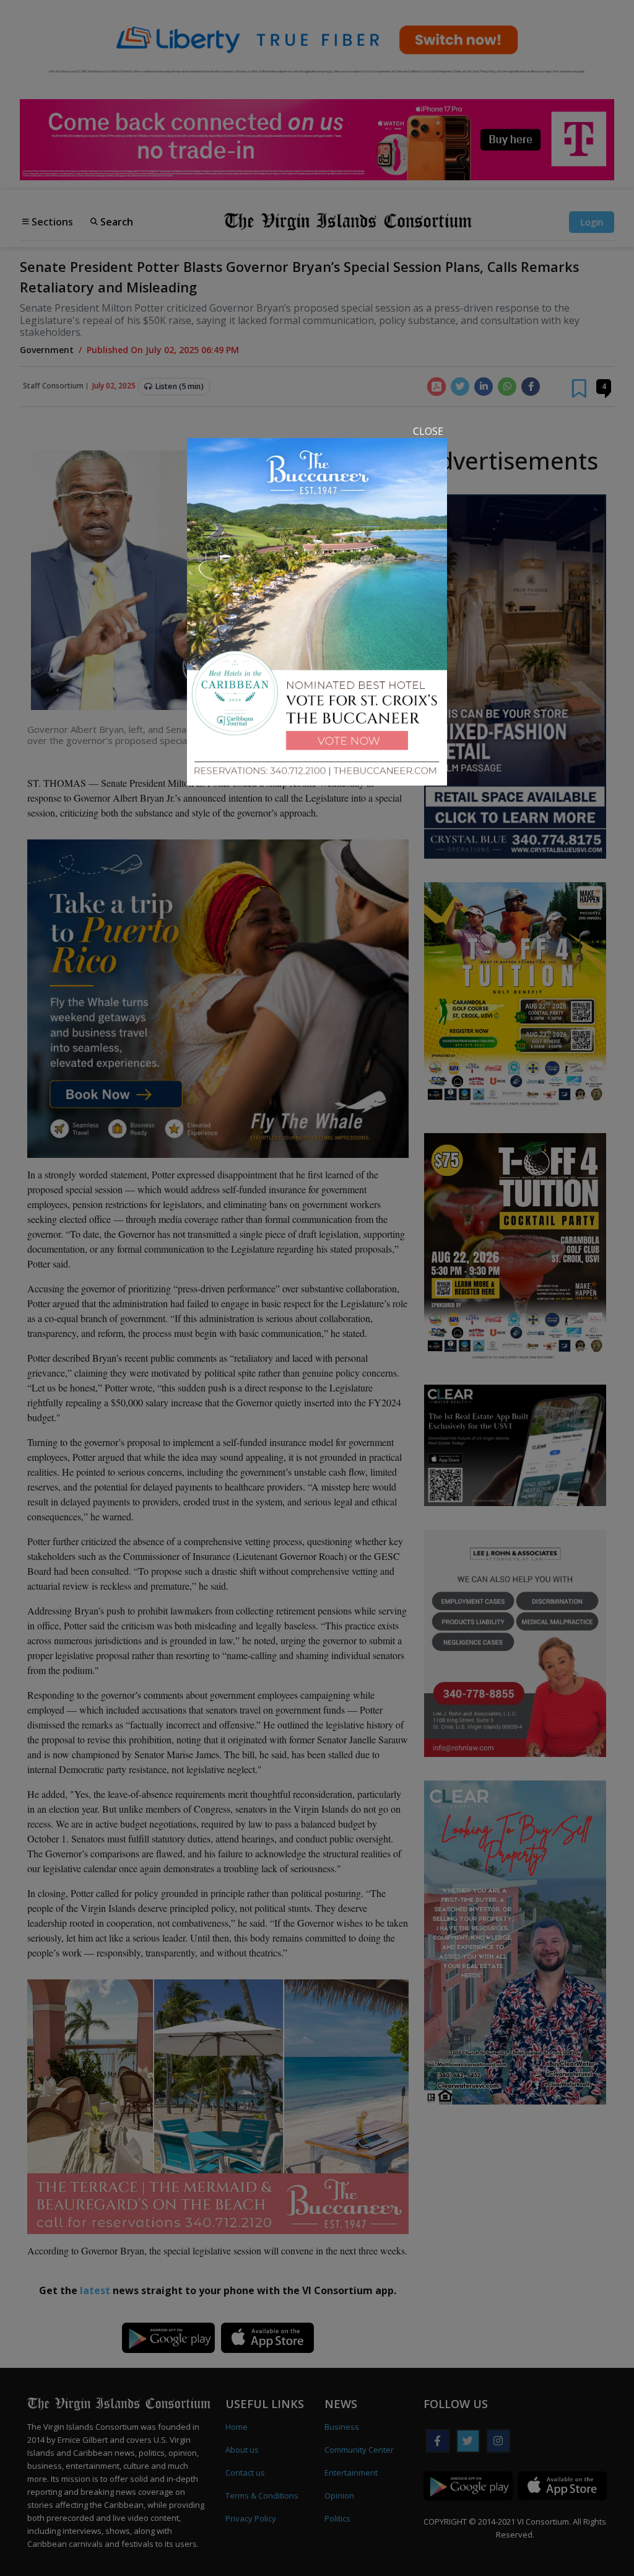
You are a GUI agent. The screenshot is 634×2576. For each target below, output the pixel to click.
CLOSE (428, 431)
